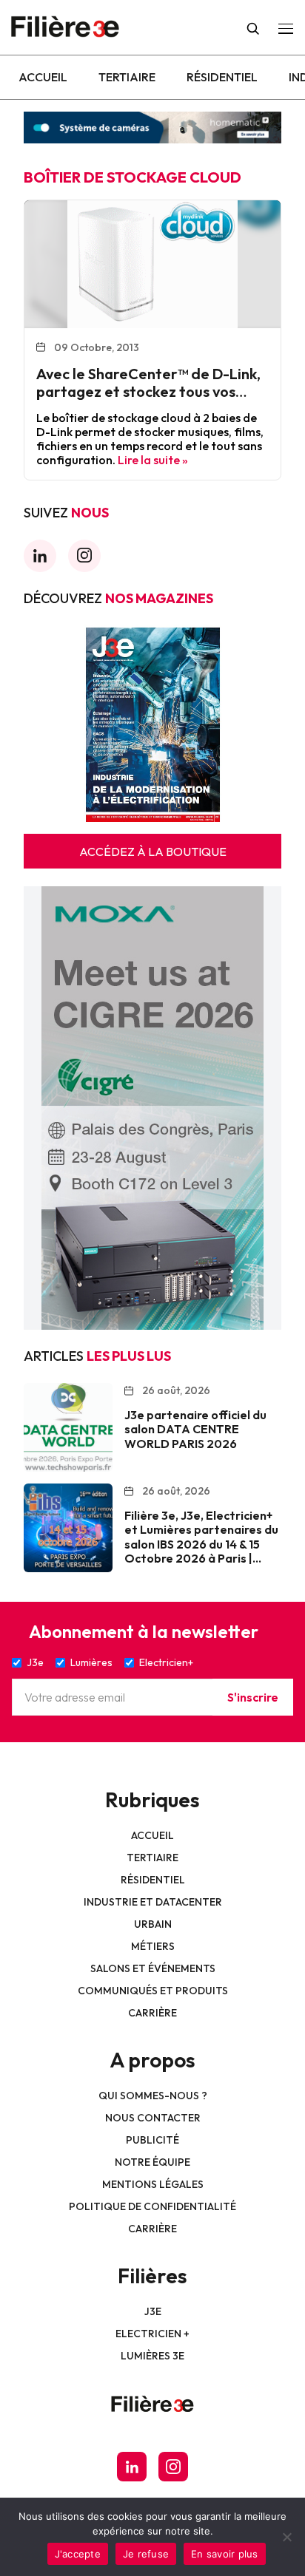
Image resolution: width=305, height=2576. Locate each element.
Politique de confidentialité (152, 2206)
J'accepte (78, 2554)
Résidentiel (222, 77)
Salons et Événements (153, 1968)
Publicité (152, 2140)
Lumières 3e (152, 2356)
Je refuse (146, 2554)
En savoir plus (225, 2554)
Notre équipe (152, 2162)
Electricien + (152, 2334)
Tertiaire (127, 77)
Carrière (152, 2013)
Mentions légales (153, 2184)
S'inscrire (253, 1697)
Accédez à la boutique (153, 852)
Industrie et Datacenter (153, 1902)
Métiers (153, 1946)
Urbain (153, 1924)
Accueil (43, 77)
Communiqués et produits (153, 1991)
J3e (153, 2311)
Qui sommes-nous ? (153, 2096)
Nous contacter (153, 2118)
